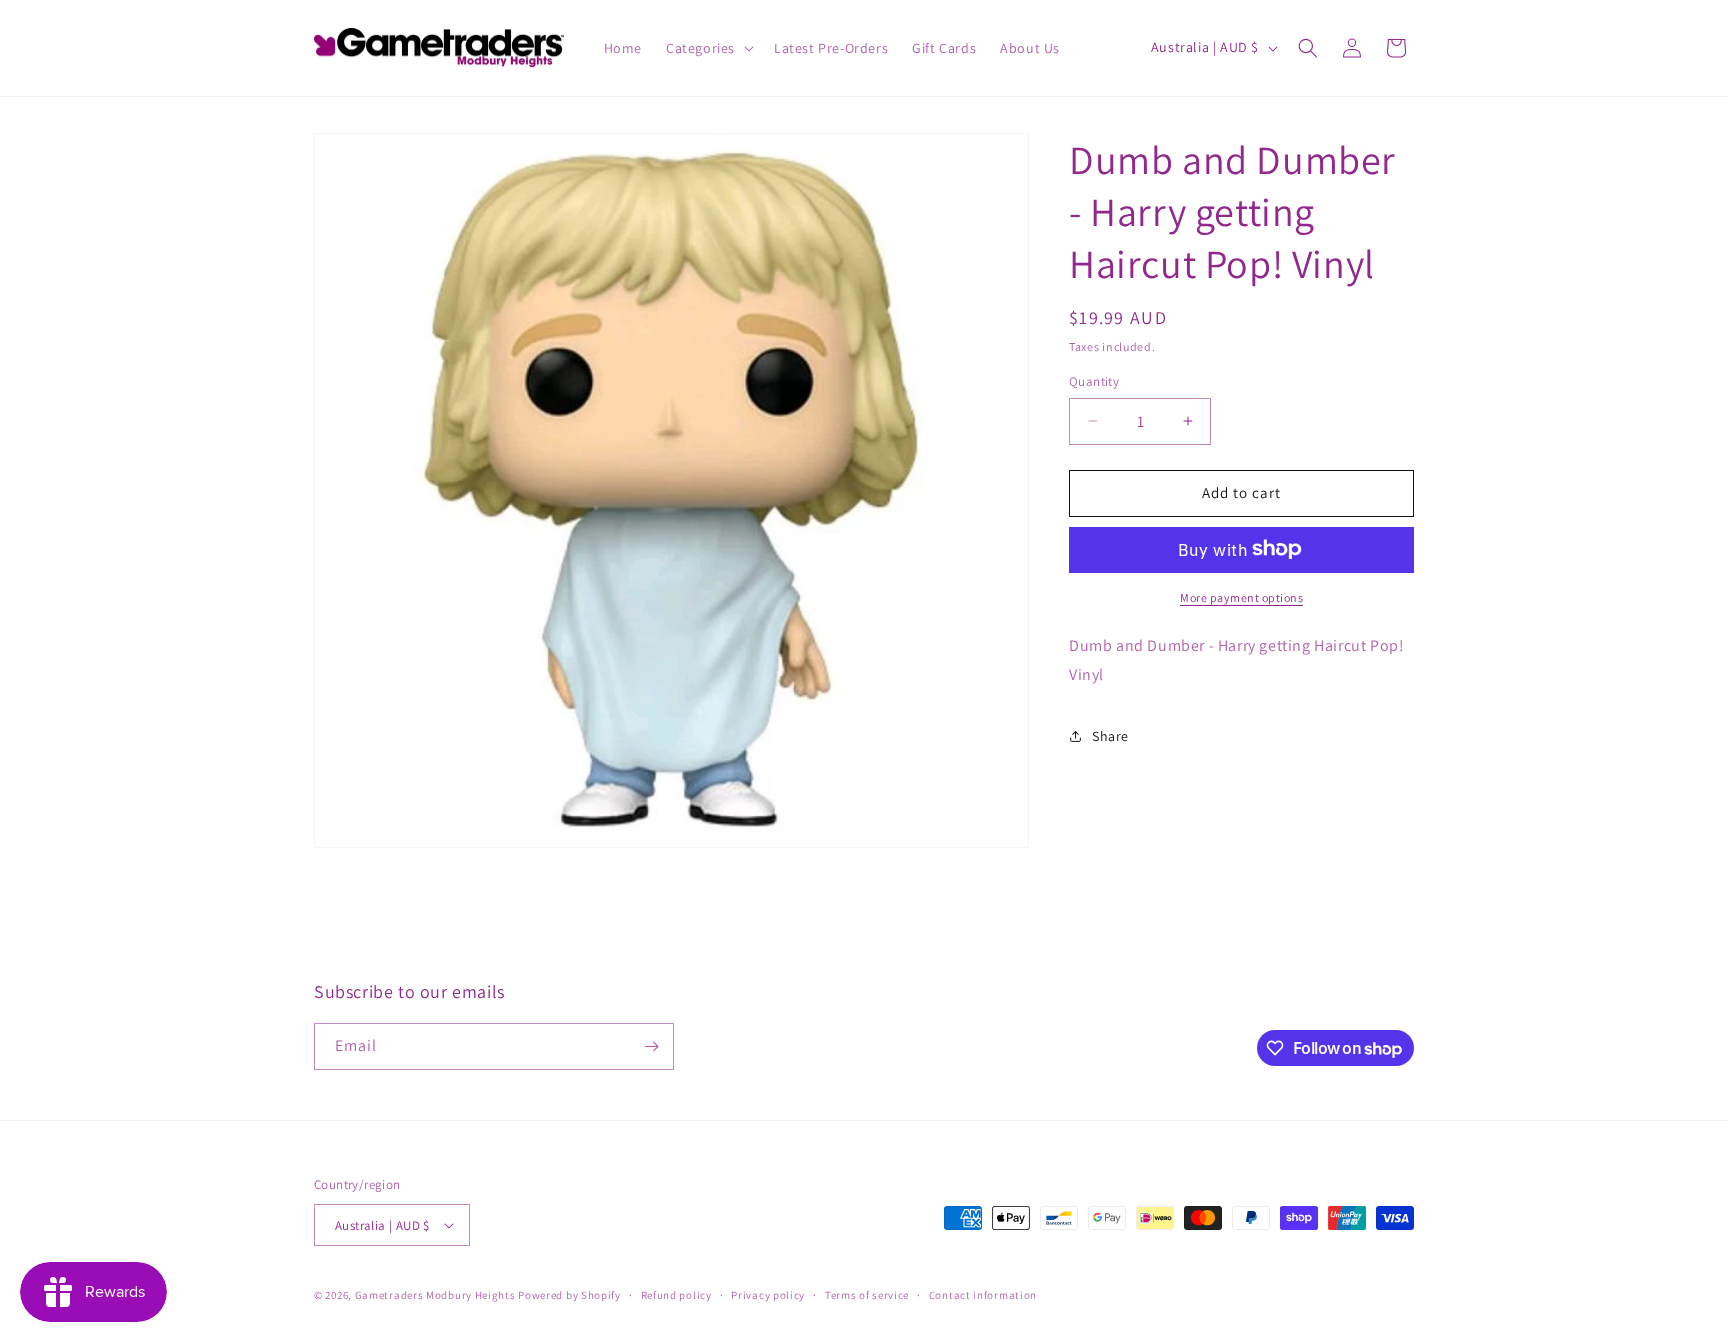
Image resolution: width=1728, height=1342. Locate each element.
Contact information (983, 1295)
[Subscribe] (651, 1046)
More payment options (1241, 596)
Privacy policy (768, 1295)
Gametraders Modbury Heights (435, 1295)
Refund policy (676, 1295)
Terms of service (867, 1295)
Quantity (1094, 381)
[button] (708, 48)
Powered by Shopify (569, 1295)
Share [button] (1110, 735)
